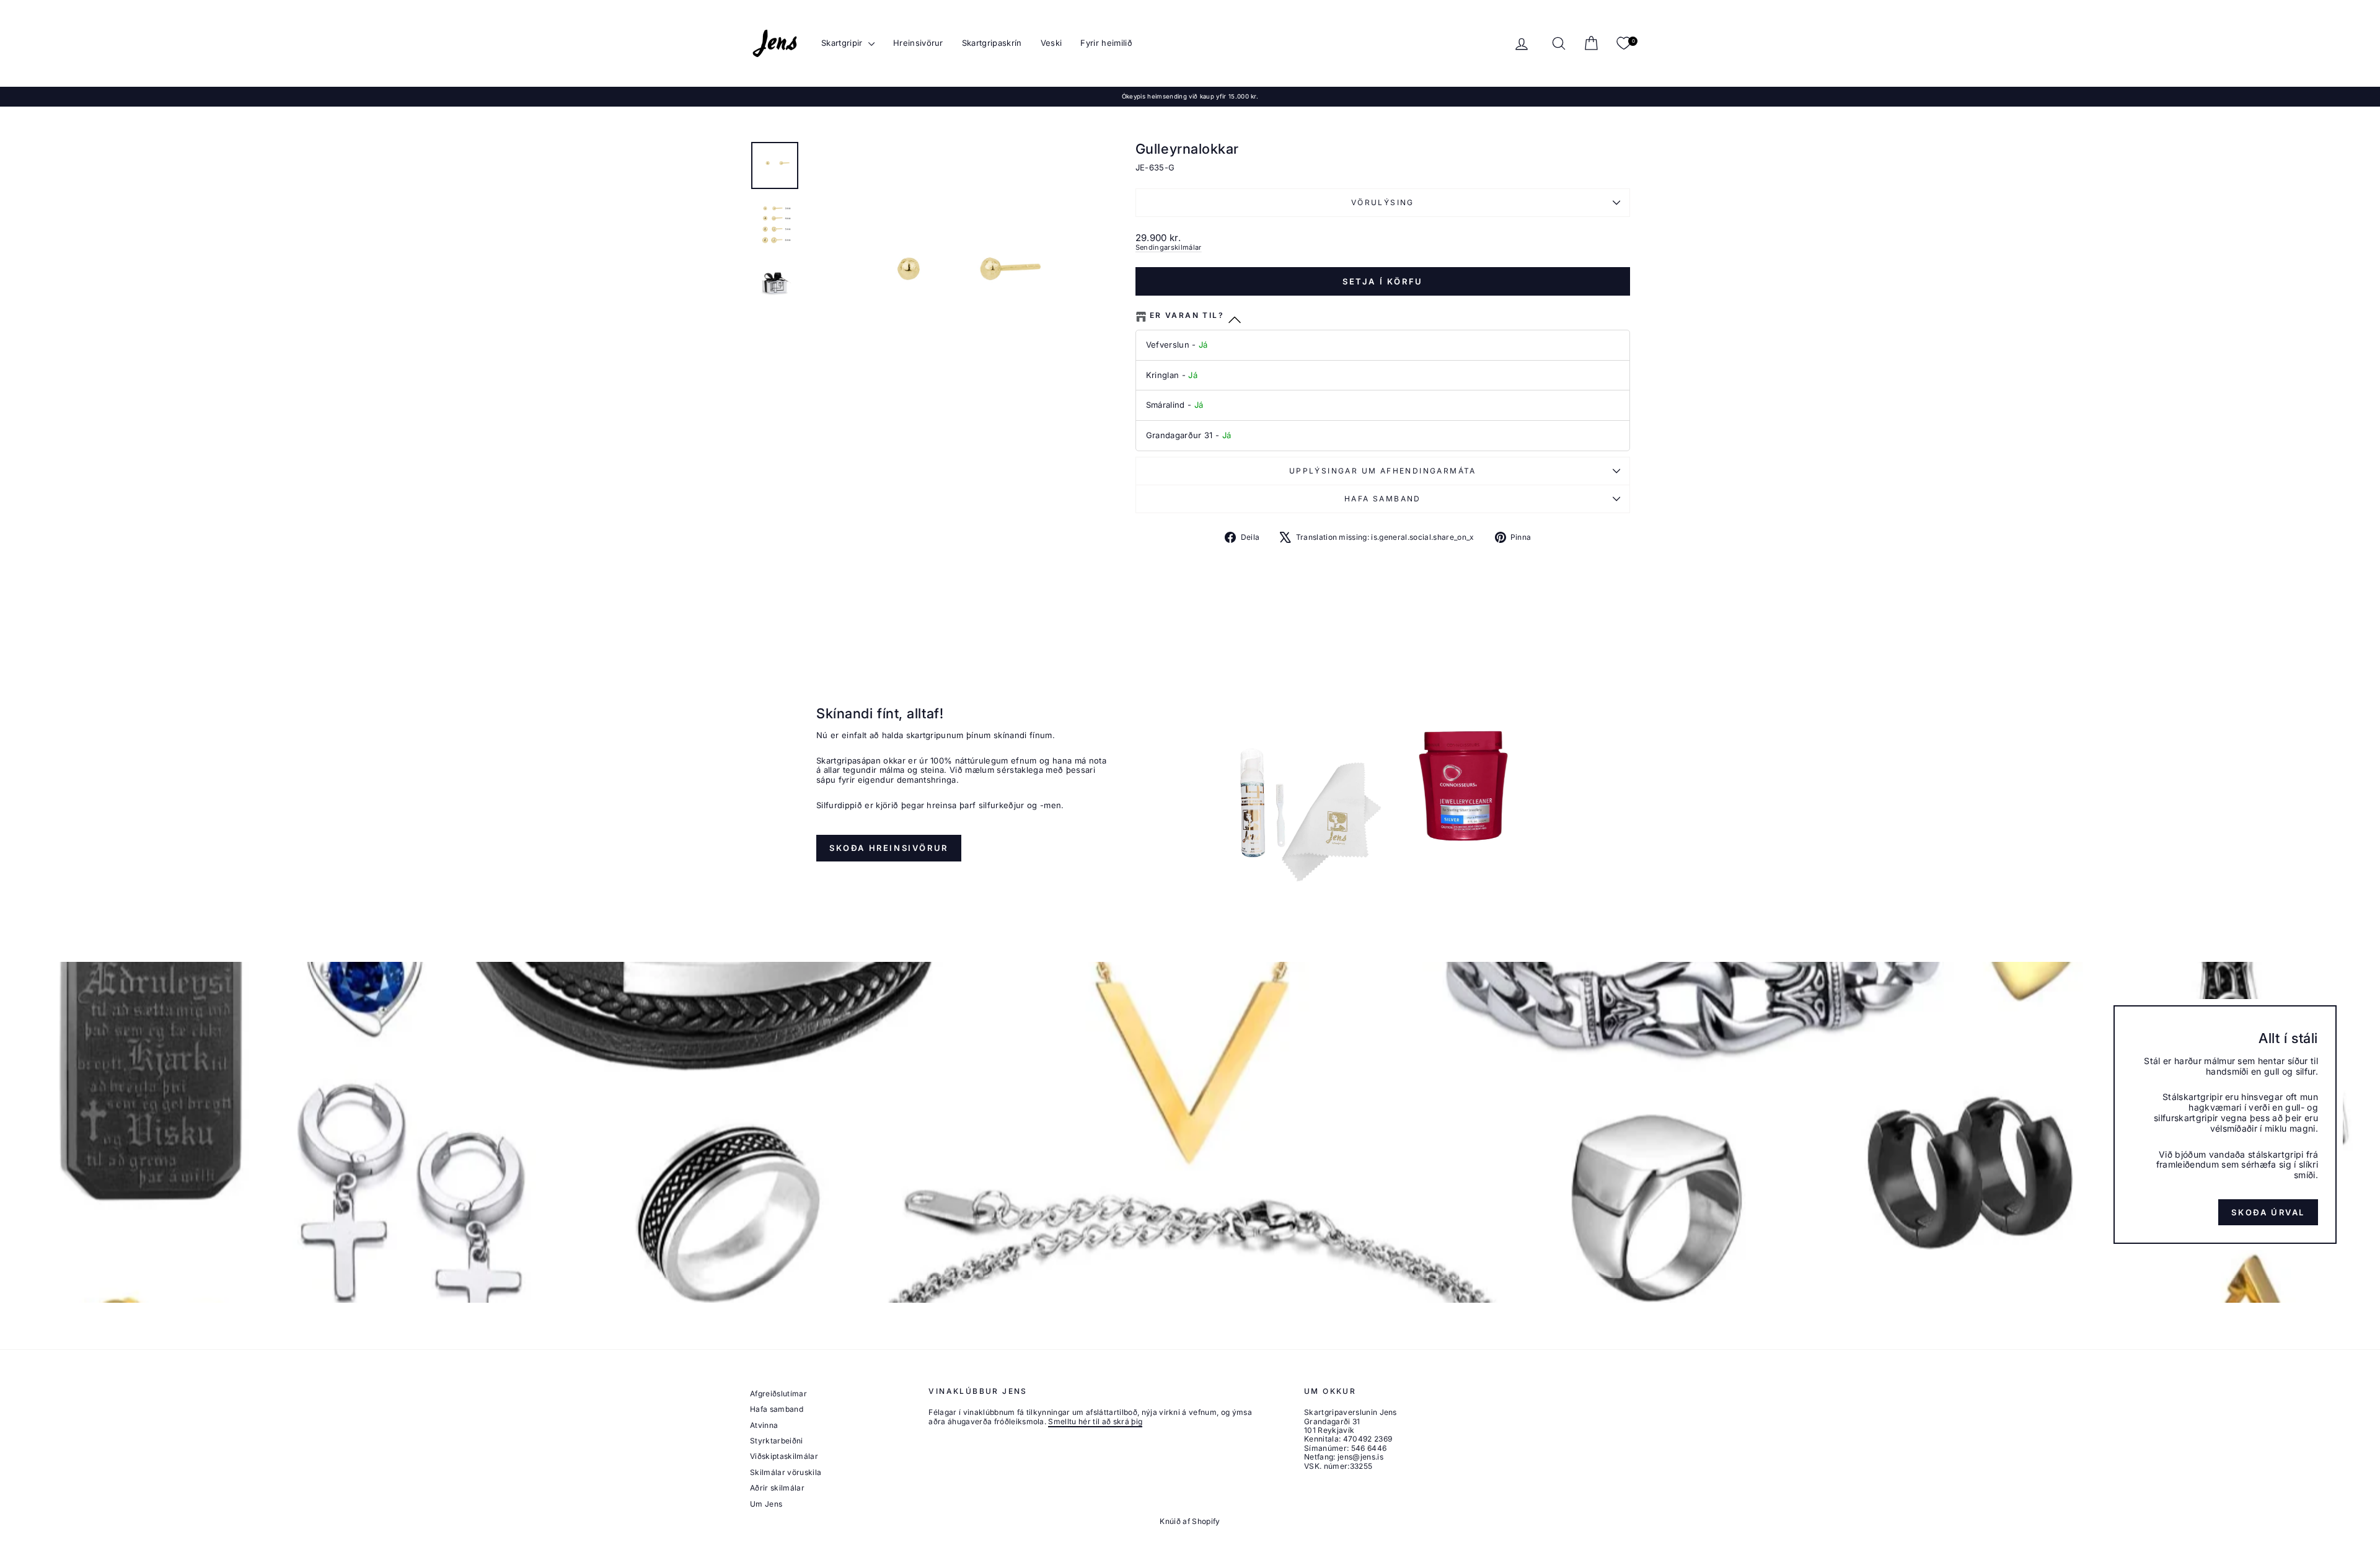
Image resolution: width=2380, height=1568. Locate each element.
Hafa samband (1383, 499)
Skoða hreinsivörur (889, 848)
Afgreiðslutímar (778, 1394)
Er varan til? (1187, 315)
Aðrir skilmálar (777, 1488)
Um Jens (766, 1504)
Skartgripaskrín (992, 43)
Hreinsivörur (918, 43)
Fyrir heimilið (1106, 43)
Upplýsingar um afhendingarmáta (1383, 471)
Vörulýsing (1383, 202)
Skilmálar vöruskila (786, 1472)
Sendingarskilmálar (1169, 247)
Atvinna (764, 1425)
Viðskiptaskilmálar (784, 1456)
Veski (1051, 43)
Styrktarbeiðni (777, 1441)
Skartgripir (843, 43)
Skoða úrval (2268, 1212)
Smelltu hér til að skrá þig (1095, 1421)
